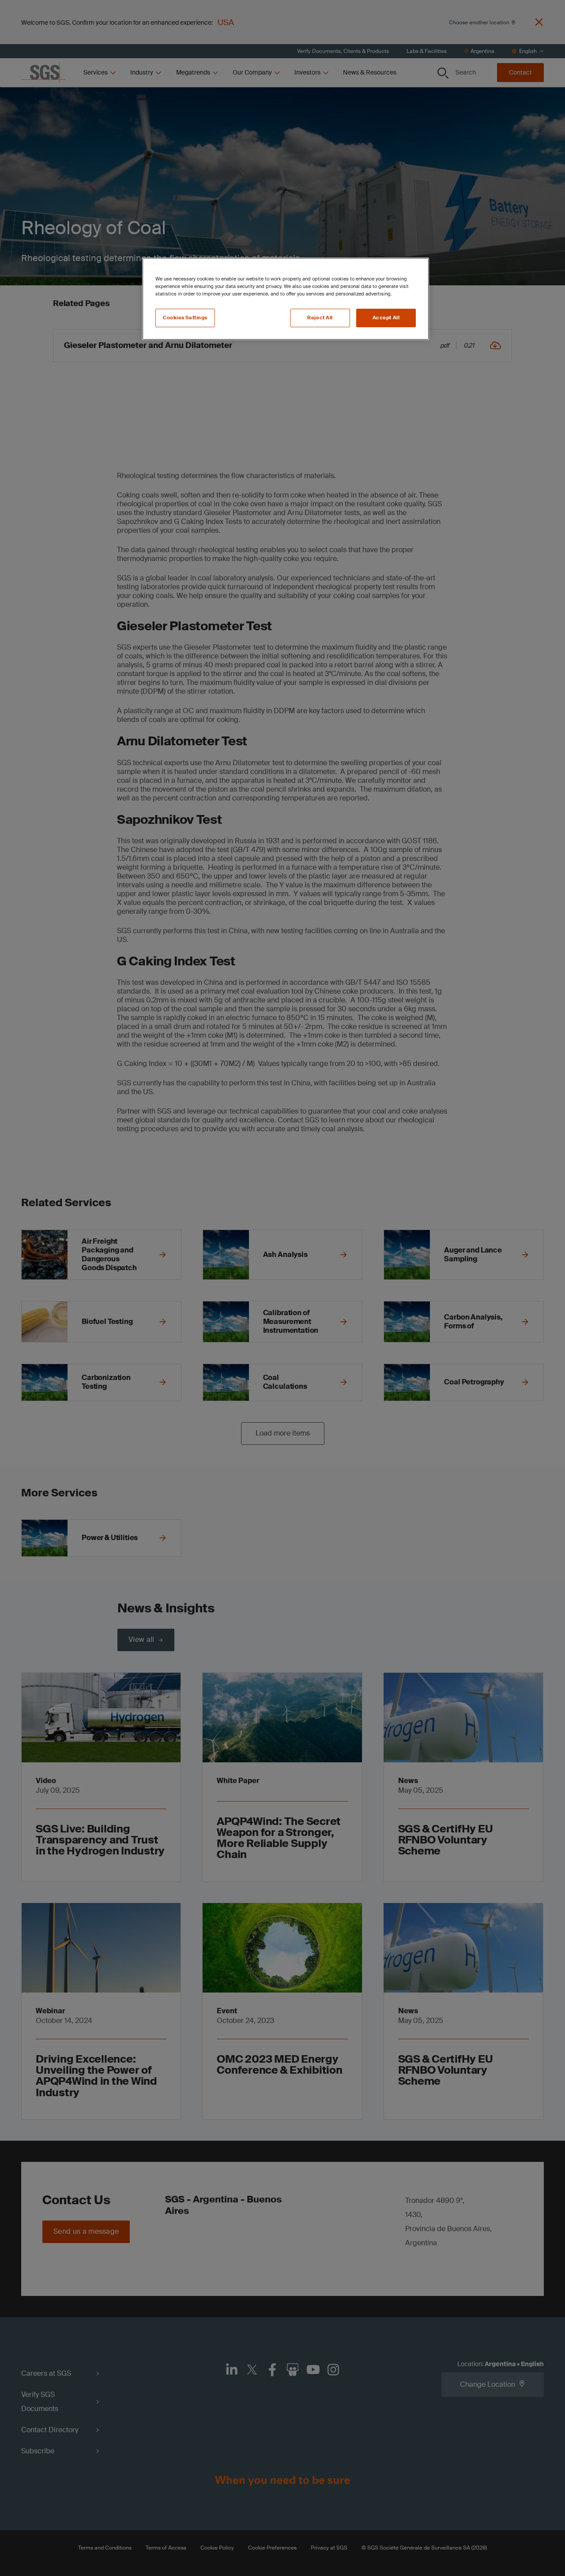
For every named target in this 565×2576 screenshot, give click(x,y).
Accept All (386, 318)
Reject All (320, 318)
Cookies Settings (185, 318)
